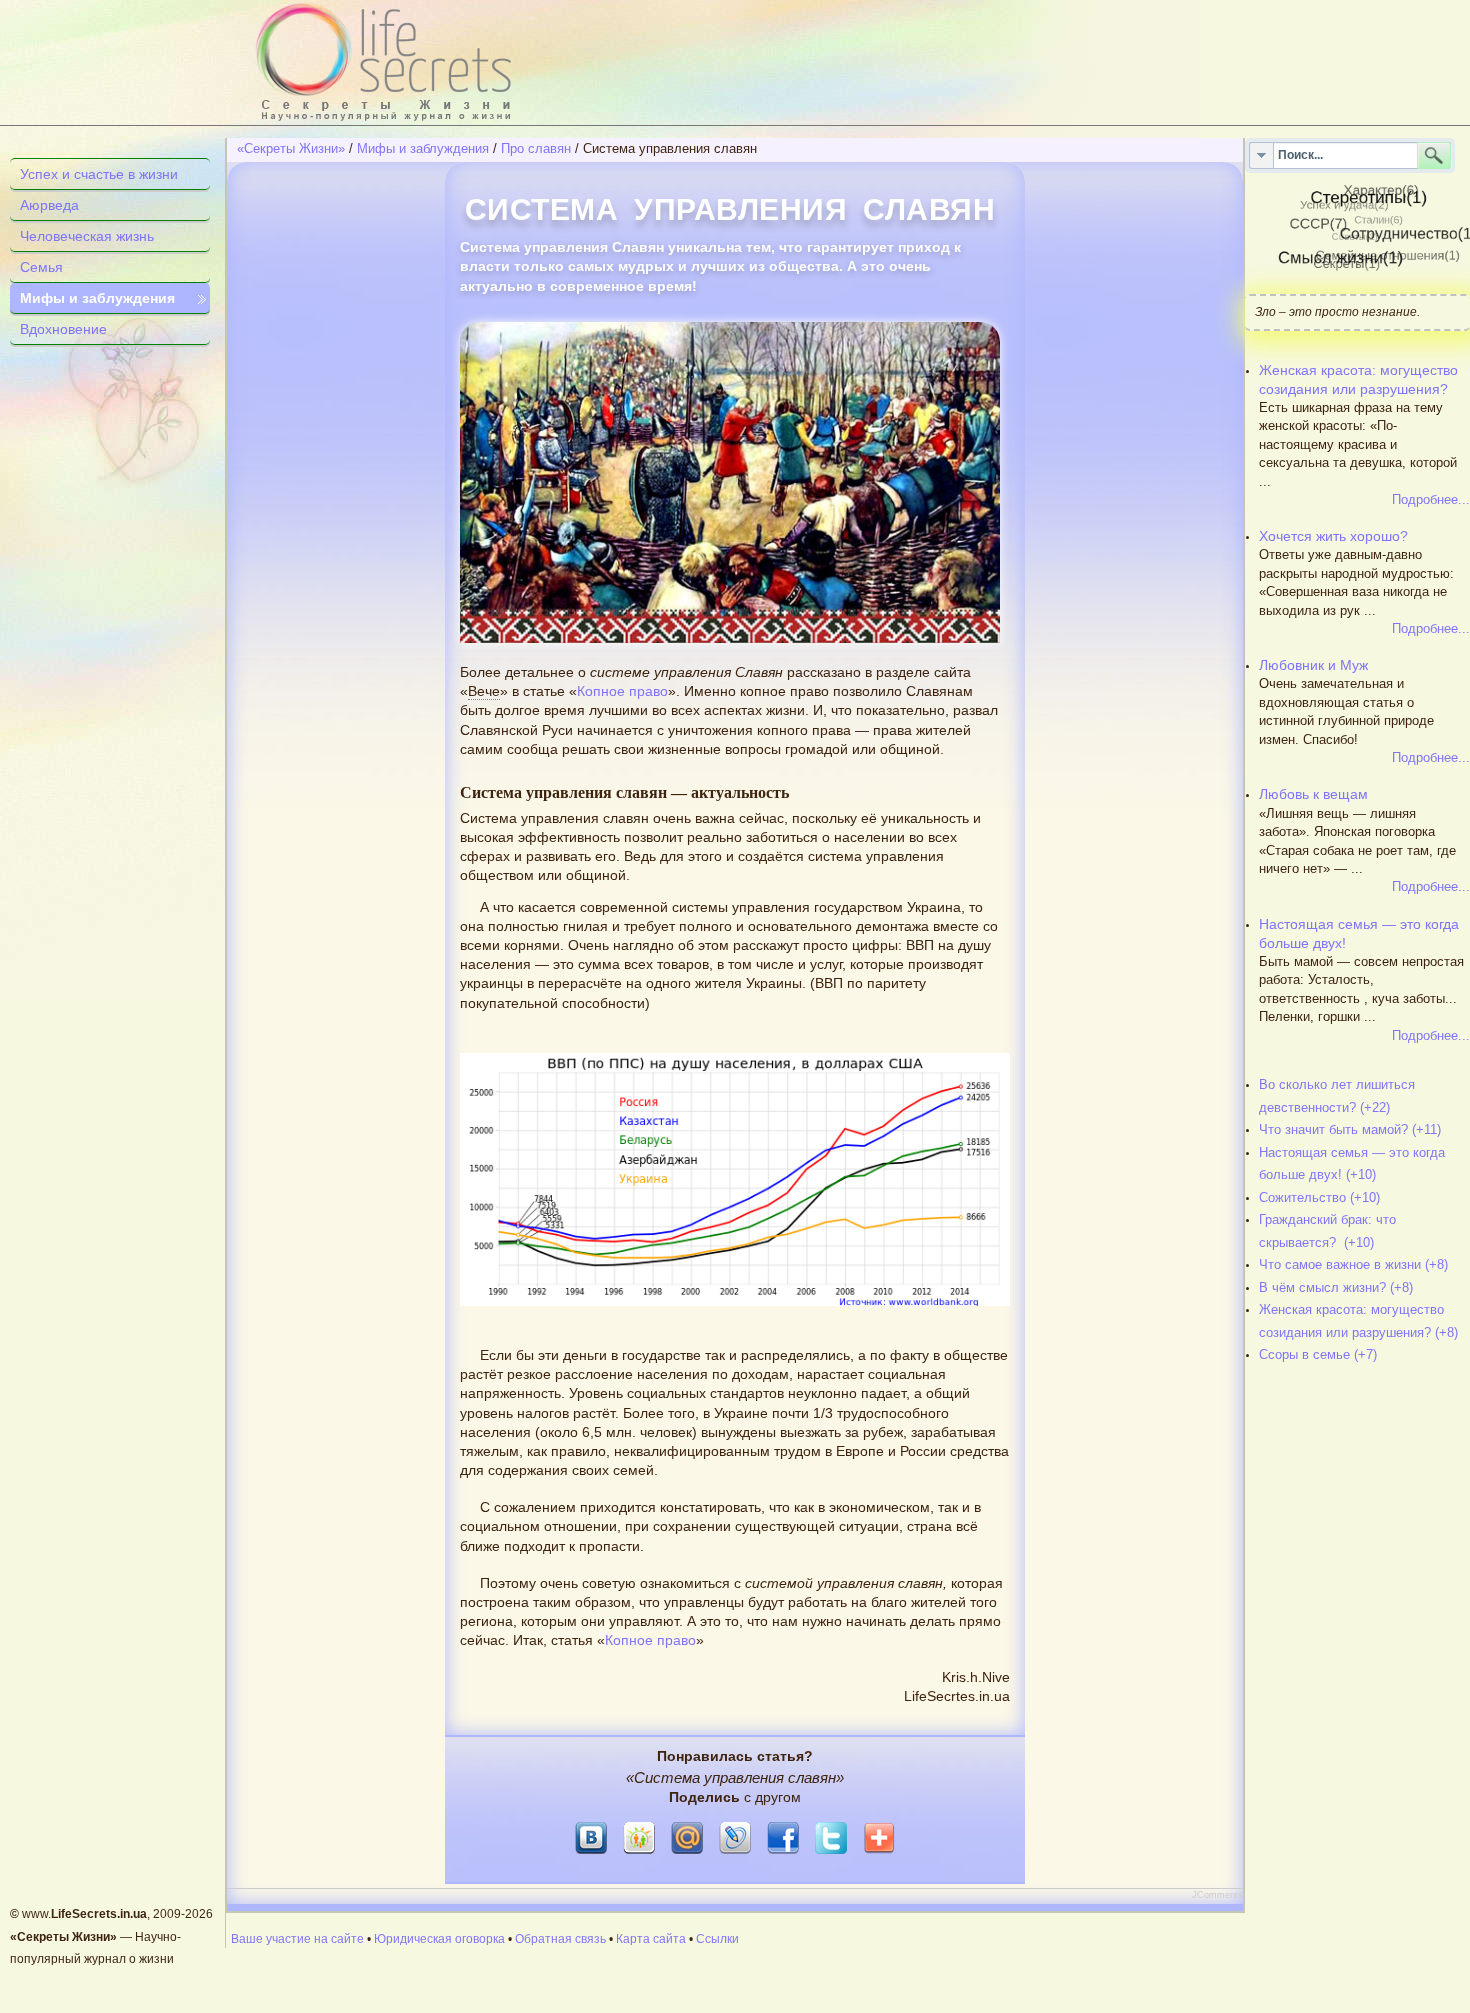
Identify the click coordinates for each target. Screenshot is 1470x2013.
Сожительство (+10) (1319, 1197)
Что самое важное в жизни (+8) (1353, 1264)
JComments (1217, 1895)
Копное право (622, 691)
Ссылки (717, 1939)
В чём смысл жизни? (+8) (1336, 1287)
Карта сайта (651, 1939)
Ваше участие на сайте (297, 1939)
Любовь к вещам (1313, 794)
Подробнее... (1431, 499)
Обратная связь (560, 1939)
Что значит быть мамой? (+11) (1350, 1129)
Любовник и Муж (1313, 665)
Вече (484, 691)
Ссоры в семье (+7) (1318, 1354)
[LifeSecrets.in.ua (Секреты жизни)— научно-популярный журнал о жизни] (430, 62)
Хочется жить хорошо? (1333, 536)
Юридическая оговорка (439, 1939)
